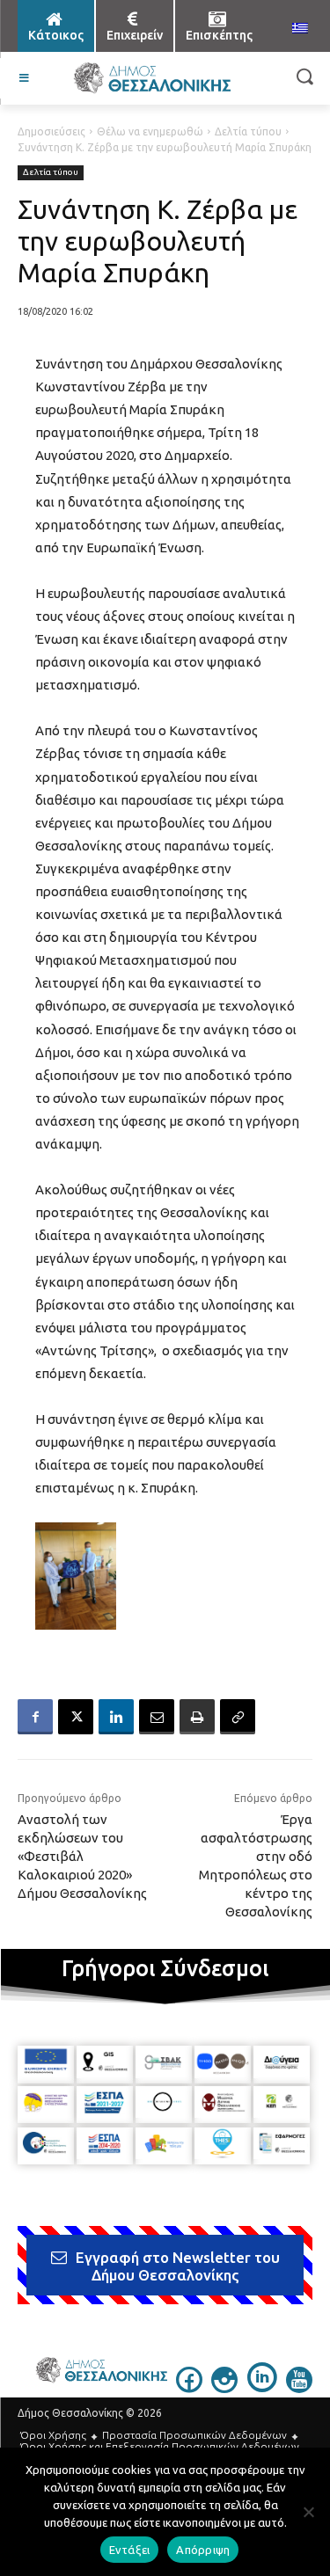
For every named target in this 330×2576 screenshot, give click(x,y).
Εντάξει (130, 2550)
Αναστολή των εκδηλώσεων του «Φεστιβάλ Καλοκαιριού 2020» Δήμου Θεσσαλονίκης (82, 1856)
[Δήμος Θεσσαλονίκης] (152, 78)
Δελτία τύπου (248, 131)
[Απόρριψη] (308, 2512)
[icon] (189, 2388)
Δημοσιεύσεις (51, 131)
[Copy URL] (238, 1717)
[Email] (157, 1717)
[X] (76, 1717)
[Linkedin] (116, 1717)
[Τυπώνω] (197, 1717)
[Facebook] (35, 1717)
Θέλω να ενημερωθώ (150, 131)
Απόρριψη (203, 2550)
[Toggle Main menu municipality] (25, 78)
